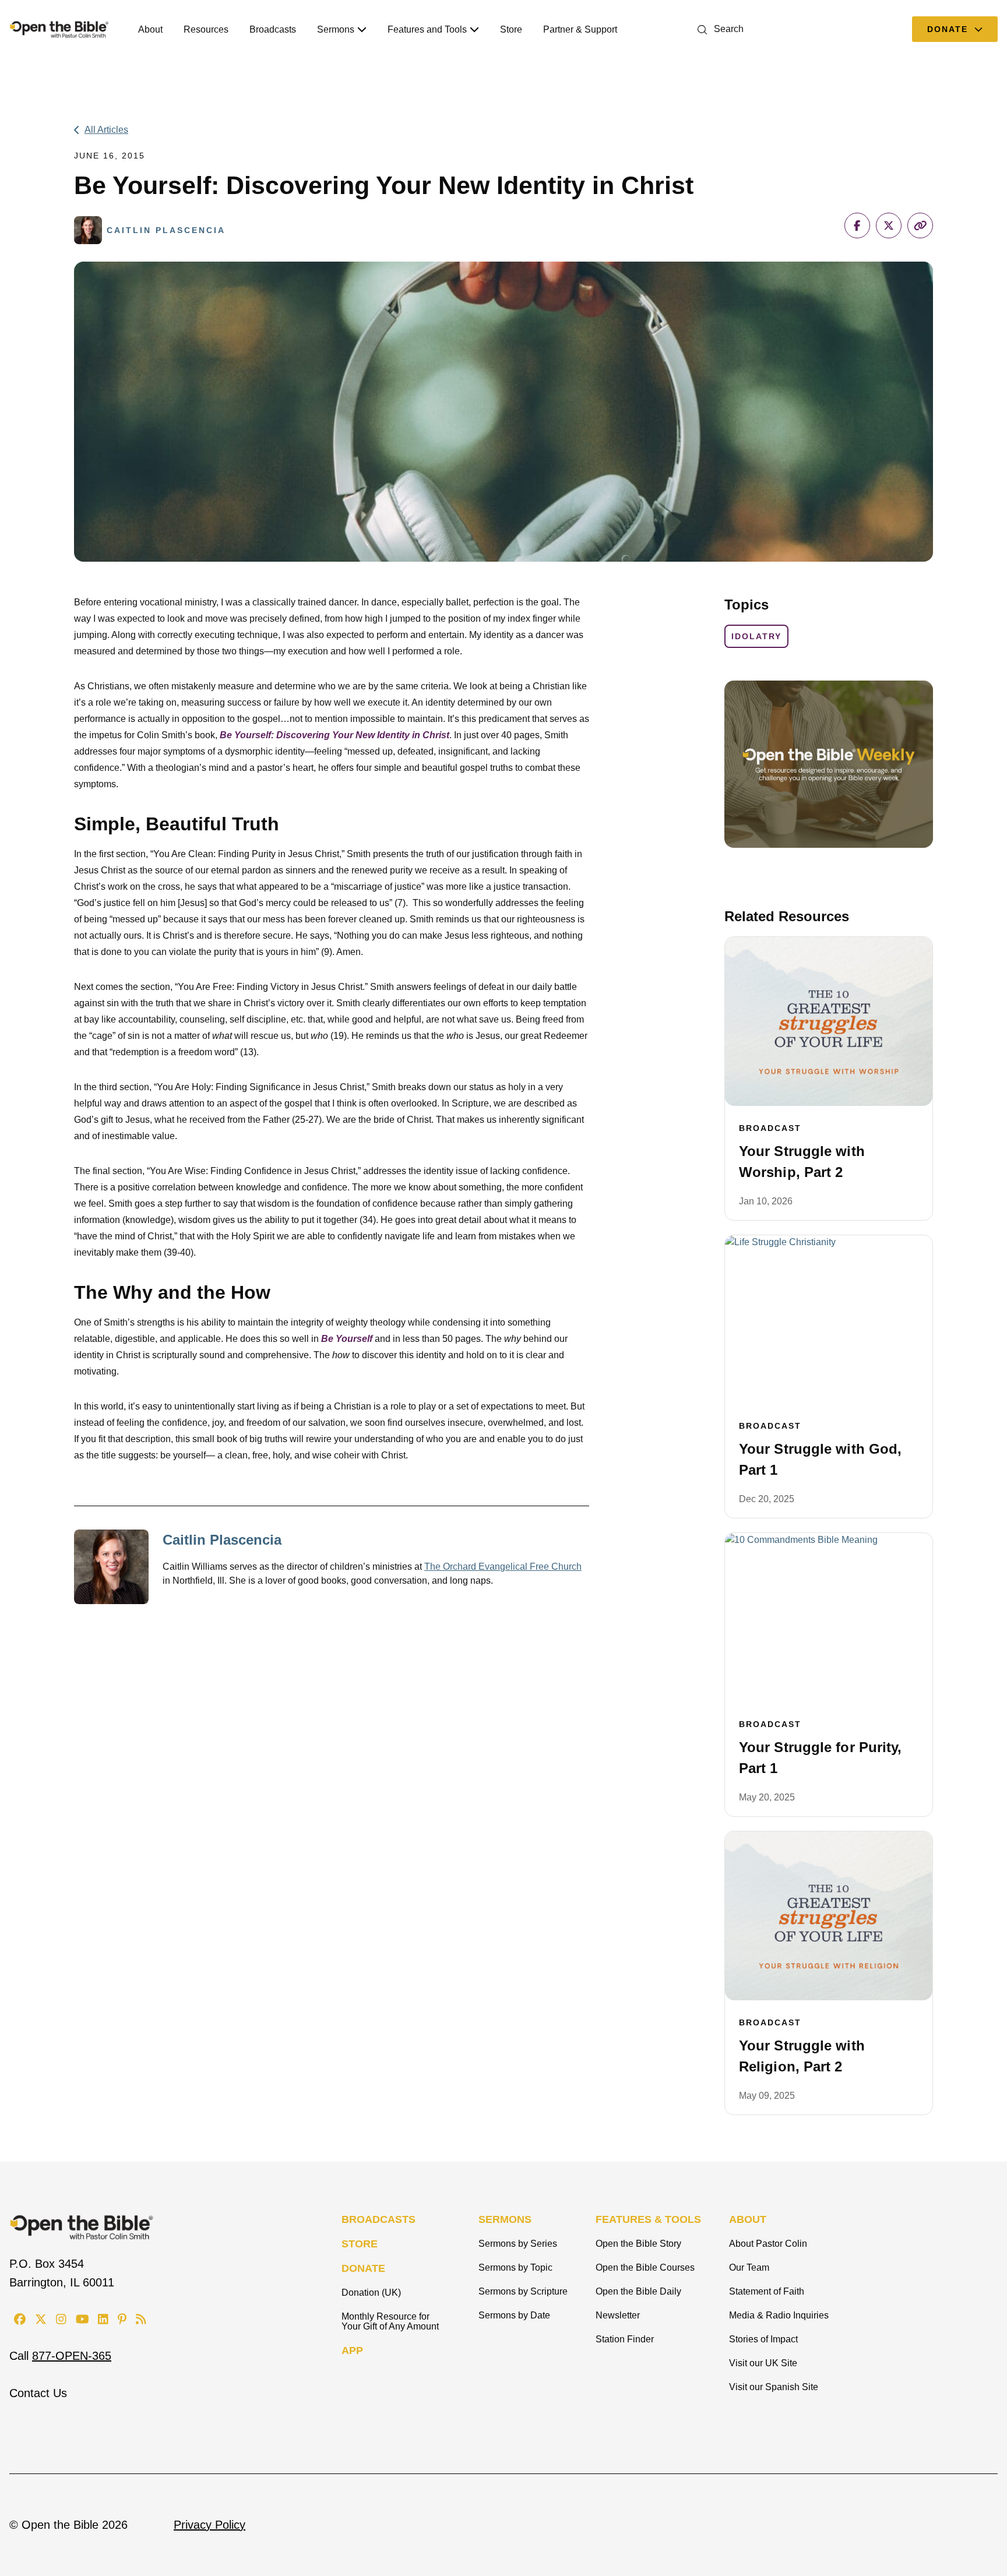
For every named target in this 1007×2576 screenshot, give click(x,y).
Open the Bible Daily (638, 2291)
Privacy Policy (210, 2525)
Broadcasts (273, 29)
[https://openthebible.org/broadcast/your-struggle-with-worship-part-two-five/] (829, 1021)
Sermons (336, 29)
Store (511, 29)
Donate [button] (949, 29)
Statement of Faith (767, 2291)
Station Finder (625, 2339)
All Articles (106, 130)
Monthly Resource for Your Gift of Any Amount (390, 2321)
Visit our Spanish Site (774, 2387)
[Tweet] (889, 225)
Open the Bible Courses (645, 2267)
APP (352, 2351)
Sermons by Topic (515, 2267)
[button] (718, 29)
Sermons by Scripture (523, 2291)
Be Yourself (347, 1339)
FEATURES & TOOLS (648, 2219)
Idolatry (756, 636)
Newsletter (618, 2315)
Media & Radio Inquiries (779, 2315)
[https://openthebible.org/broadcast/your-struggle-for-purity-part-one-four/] (829, 1618)
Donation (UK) (371, 2293)
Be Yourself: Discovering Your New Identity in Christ (335, 735)
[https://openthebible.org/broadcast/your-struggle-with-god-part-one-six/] (829, 1320)
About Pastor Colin (768, 2244)
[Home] (59, 29)
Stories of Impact (763, 2339)
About (150, 29)
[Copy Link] (920, 225)
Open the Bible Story (638, 2244)
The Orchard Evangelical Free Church (503, 1567)
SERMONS (505, 2219)
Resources (206, 29)
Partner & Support (580, 29)
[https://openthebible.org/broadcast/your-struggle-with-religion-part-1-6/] (829, 1916)
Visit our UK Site (763, 2363)
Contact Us (38, 2393)
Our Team (749, 2267)
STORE (360, 2244)
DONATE (363, 2268)
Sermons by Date (514, 2315)
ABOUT (748, 2219)
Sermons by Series (518, 2244)
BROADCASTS (378, 2219)
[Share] (857, 225)
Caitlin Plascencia (222, 1540)
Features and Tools (427, 29)
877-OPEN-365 (72, 2356)
